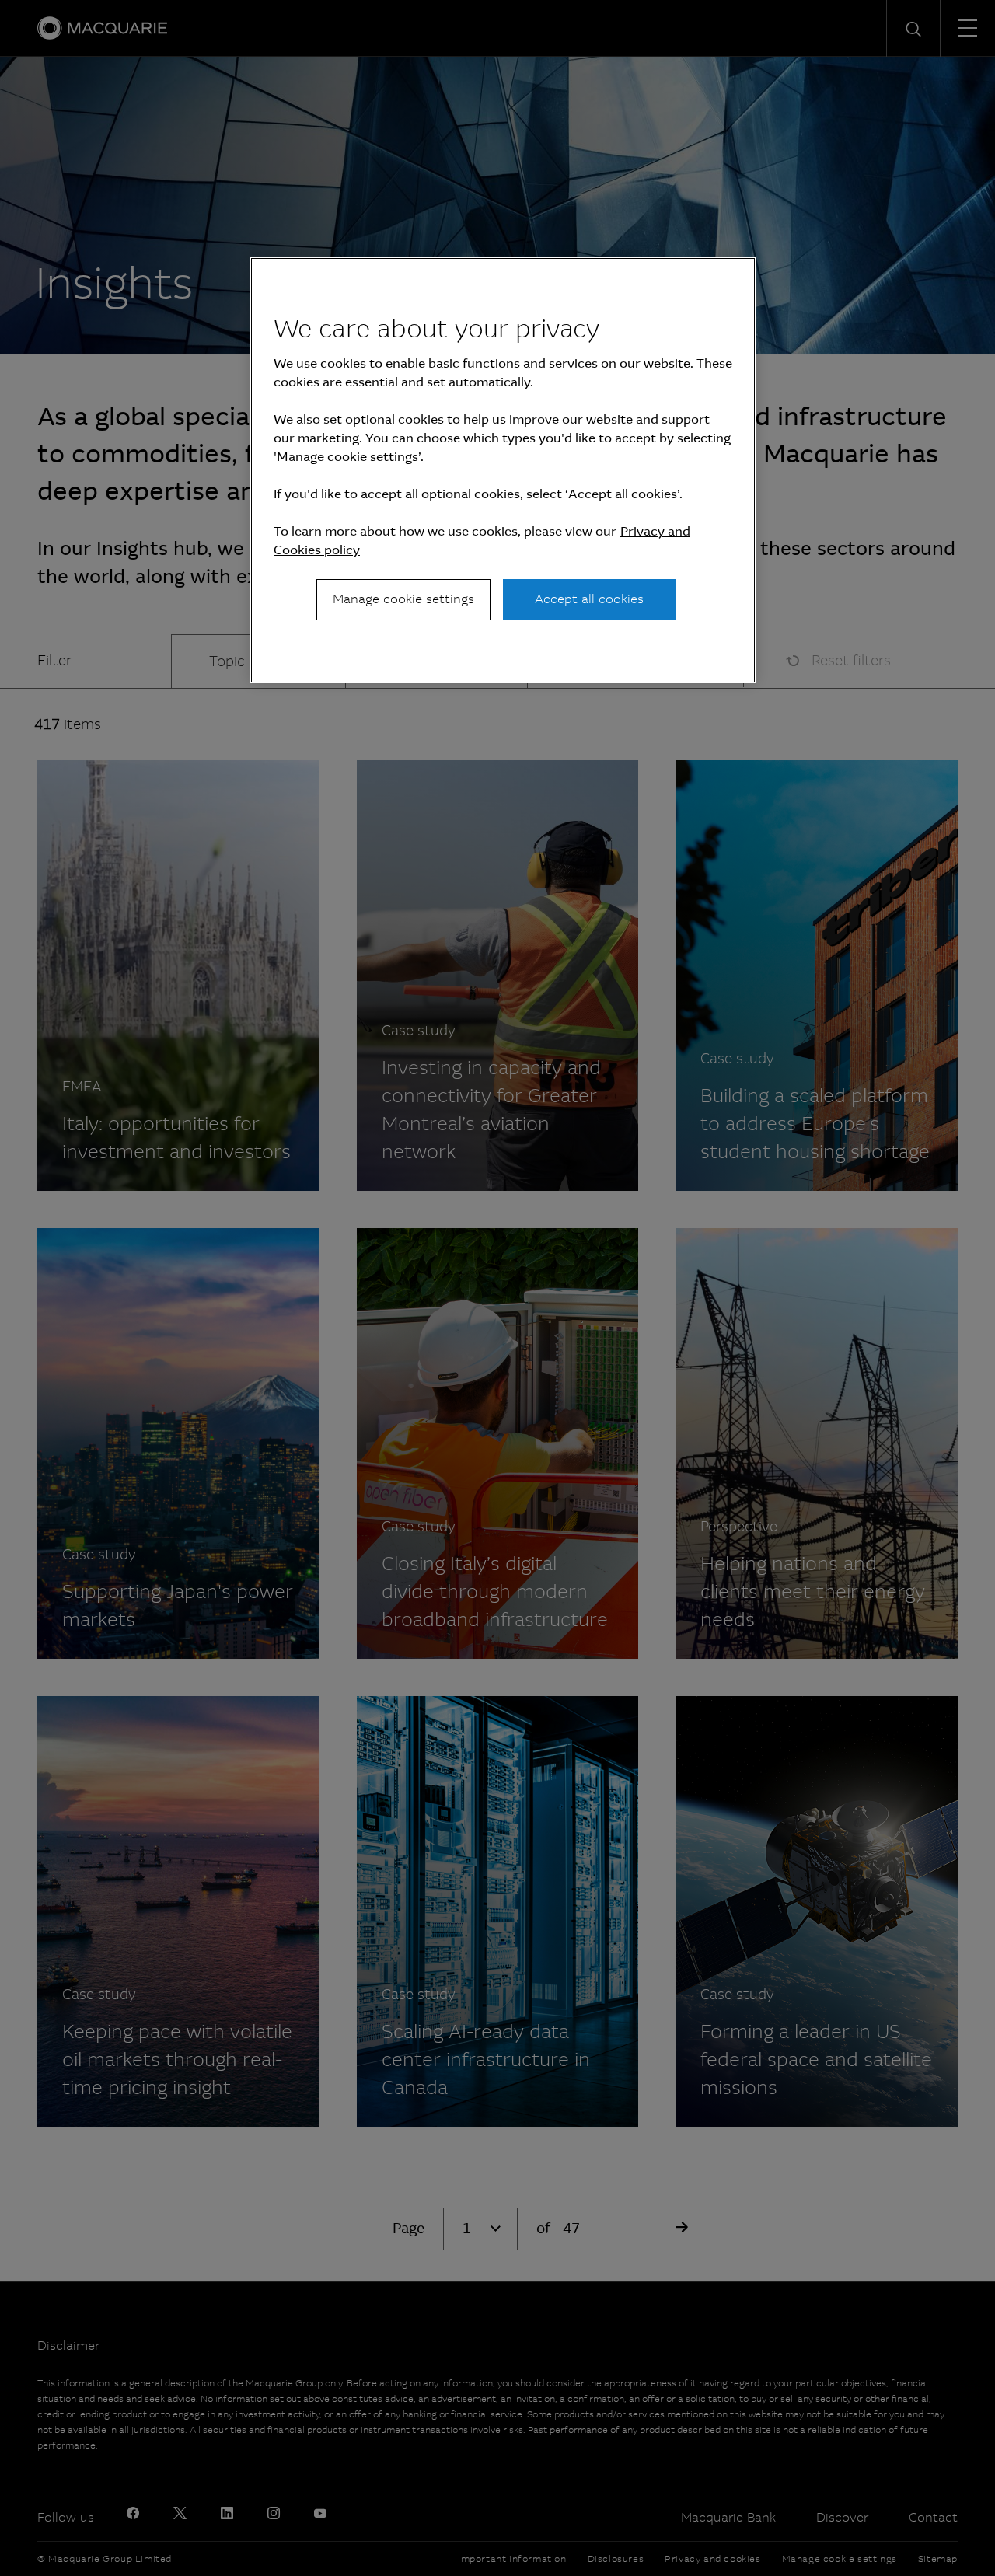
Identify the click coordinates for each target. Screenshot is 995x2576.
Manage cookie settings (403, 599)
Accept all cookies (589, 599)
